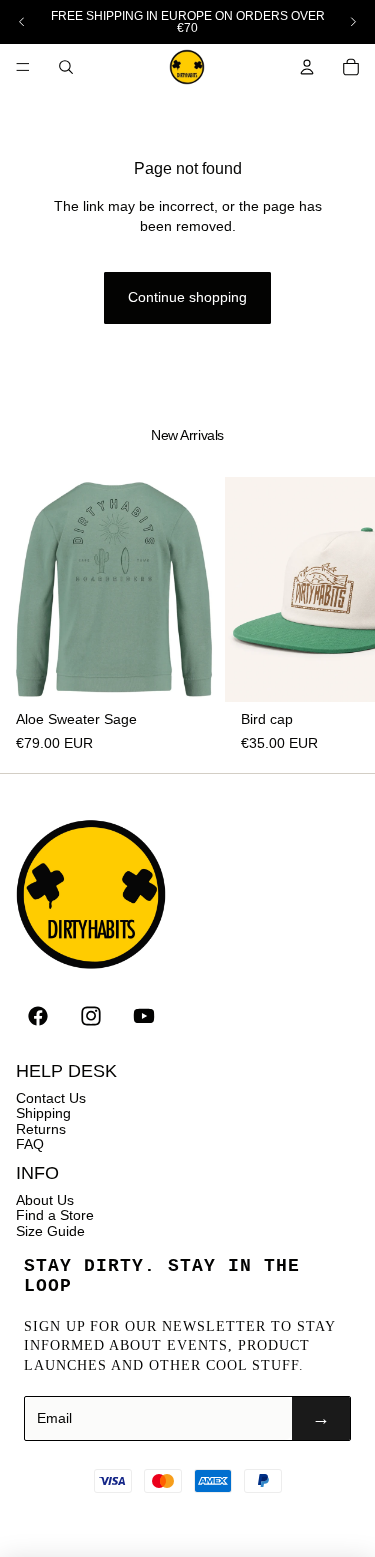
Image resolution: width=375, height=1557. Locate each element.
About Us (45, 1200)
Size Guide (50, 1231)
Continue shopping (187, 297)
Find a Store (55, 1215)
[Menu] (23, 67)
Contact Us (51, 1098)
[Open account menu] (307, 67)
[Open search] (66, 67)
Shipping (43, 1113)
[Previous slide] (22, 22)
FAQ (30, 1144)
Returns (41, 1129)
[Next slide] (353, 22)
